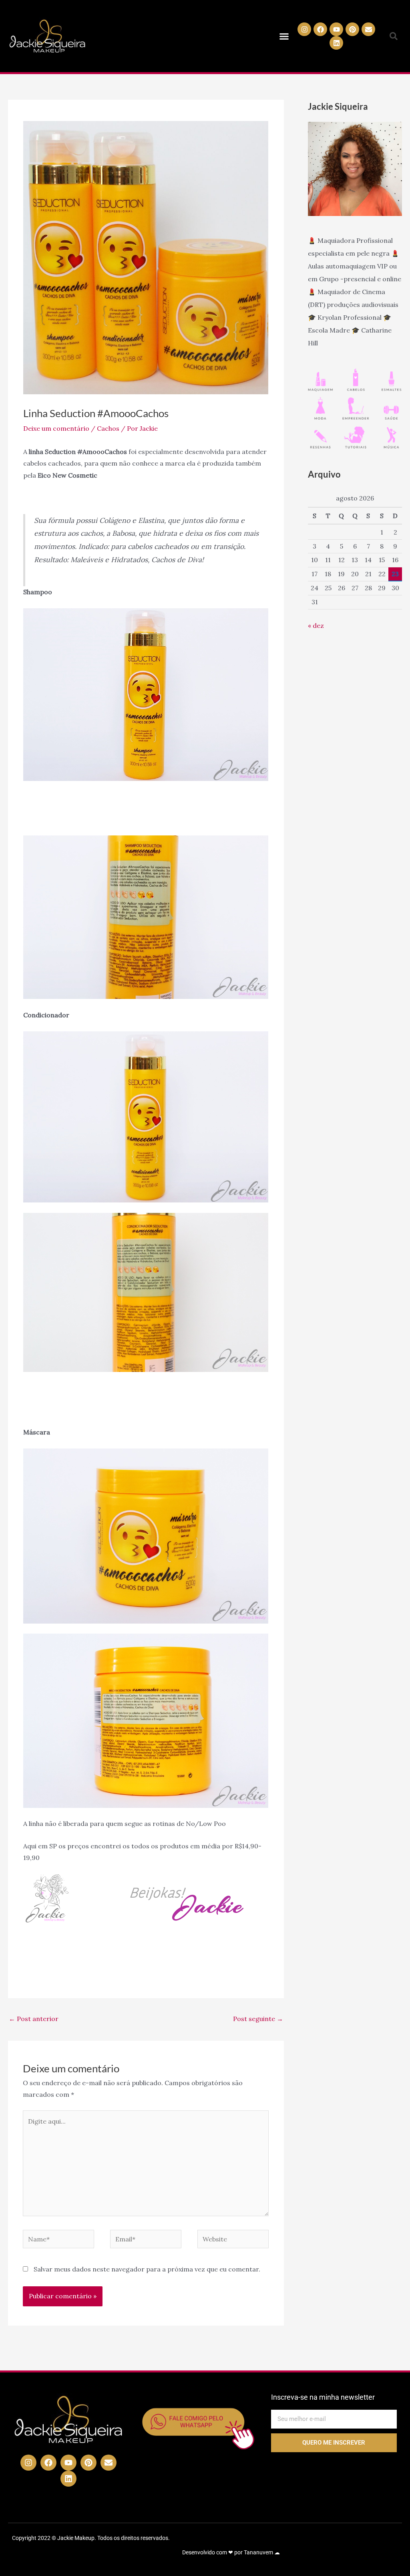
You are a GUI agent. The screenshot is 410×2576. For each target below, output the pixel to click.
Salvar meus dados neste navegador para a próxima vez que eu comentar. (147, 2269)
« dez (316, 625)
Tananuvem (258, 2552)
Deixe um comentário (56, 428)
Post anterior (34, 2019)
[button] (284, 36)
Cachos (108, 428)
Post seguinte (258, 2019)
